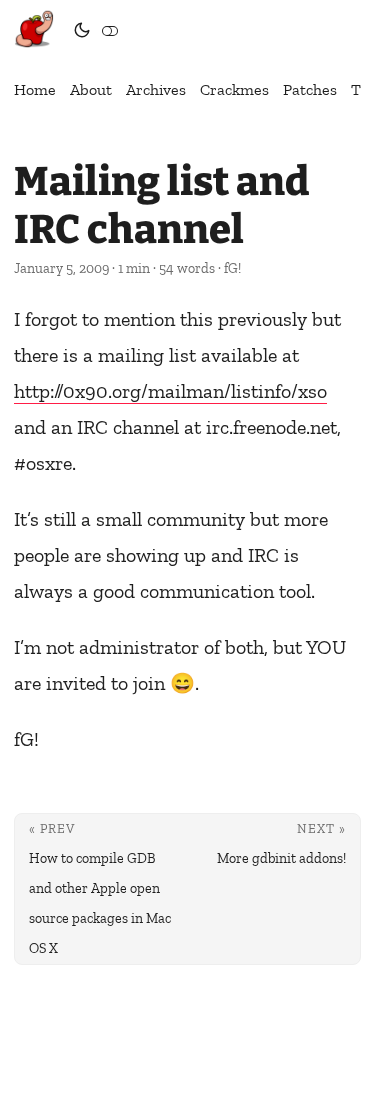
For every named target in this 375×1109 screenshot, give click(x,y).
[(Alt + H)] (38, 30)
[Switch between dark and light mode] (82, 30)
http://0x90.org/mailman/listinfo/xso (170, 391)
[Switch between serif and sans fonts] (110, 30)
